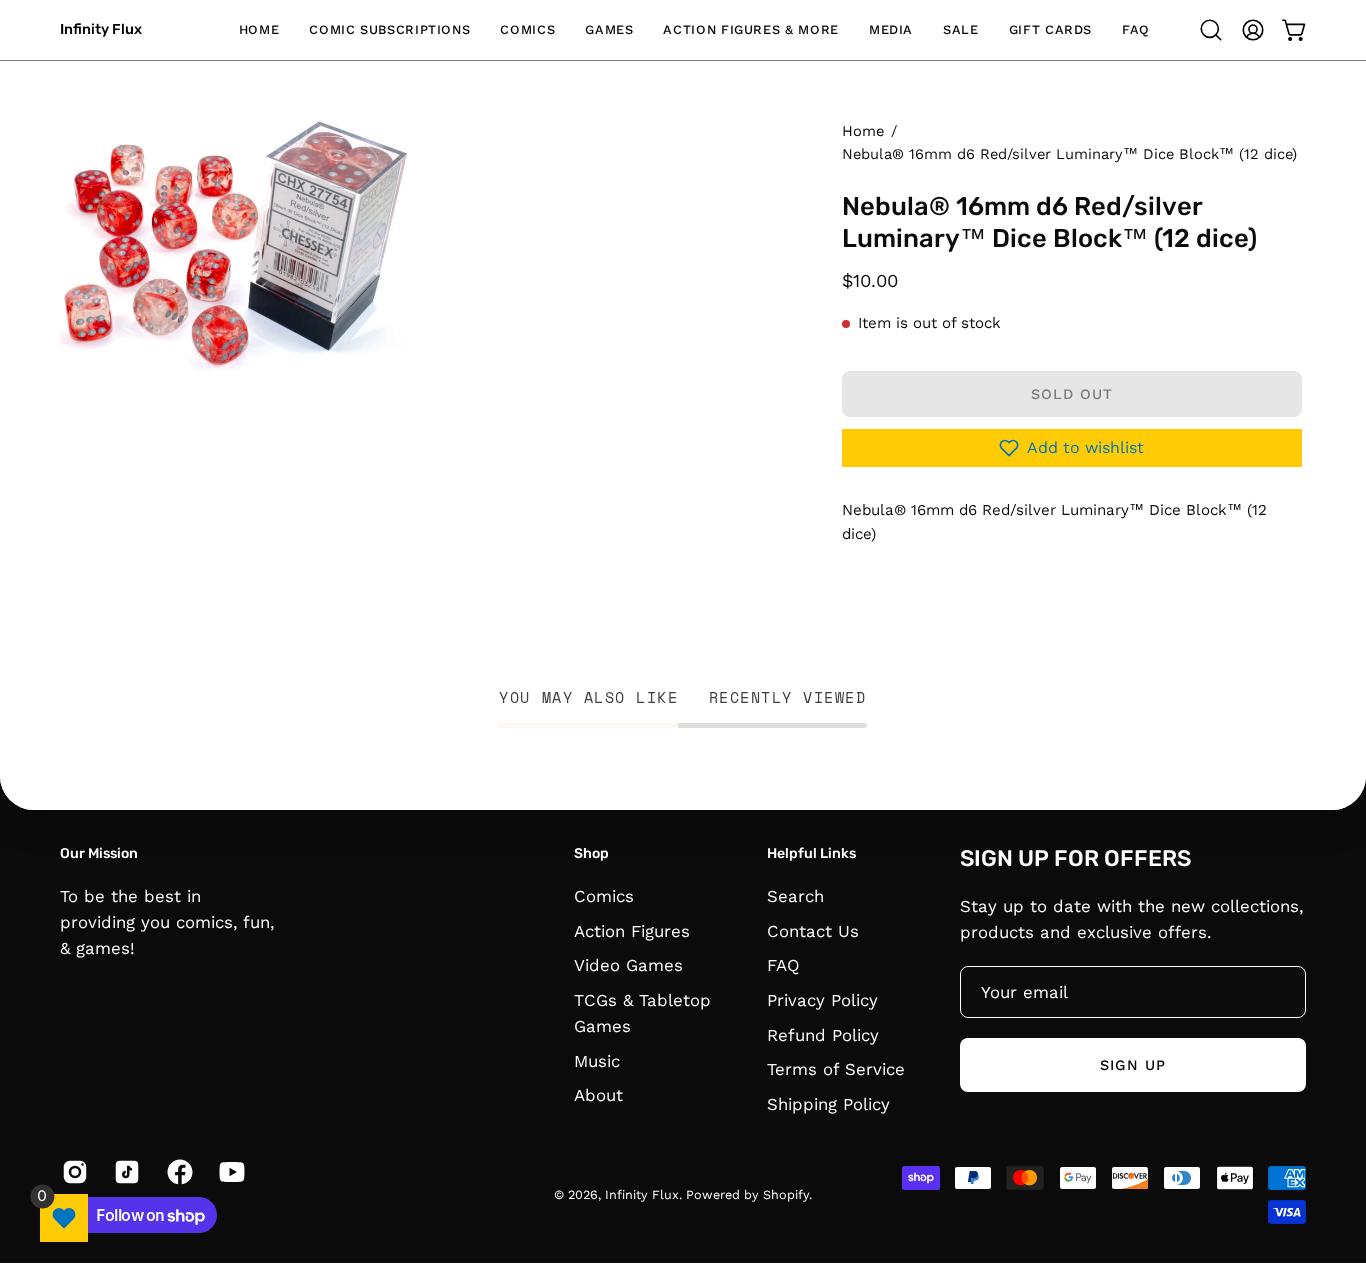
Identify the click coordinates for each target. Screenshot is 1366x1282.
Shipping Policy (828, 1104)
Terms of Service (836, 1069)
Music (597, 1061)
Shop (591, 853)
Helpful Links (811, 853)
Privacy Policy (822, 1000)
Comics (604, 896)
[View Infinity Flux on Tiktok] (125, 1172)
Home (863, 131)
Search (795, 896)
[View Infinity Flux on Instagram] (73, 1172)
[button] (389, 30)
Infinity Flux (101, 29)
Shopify (786, 1194)
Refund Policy (823, 1034)
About (598, 1095)
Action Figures (632, 930)
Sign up (1133, 1065)
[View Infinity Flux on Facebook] (178, 1172)
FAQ (783, 965)
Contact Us (813, 930)
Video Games (628, 965)
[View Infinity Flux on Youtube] (230, 1172)
